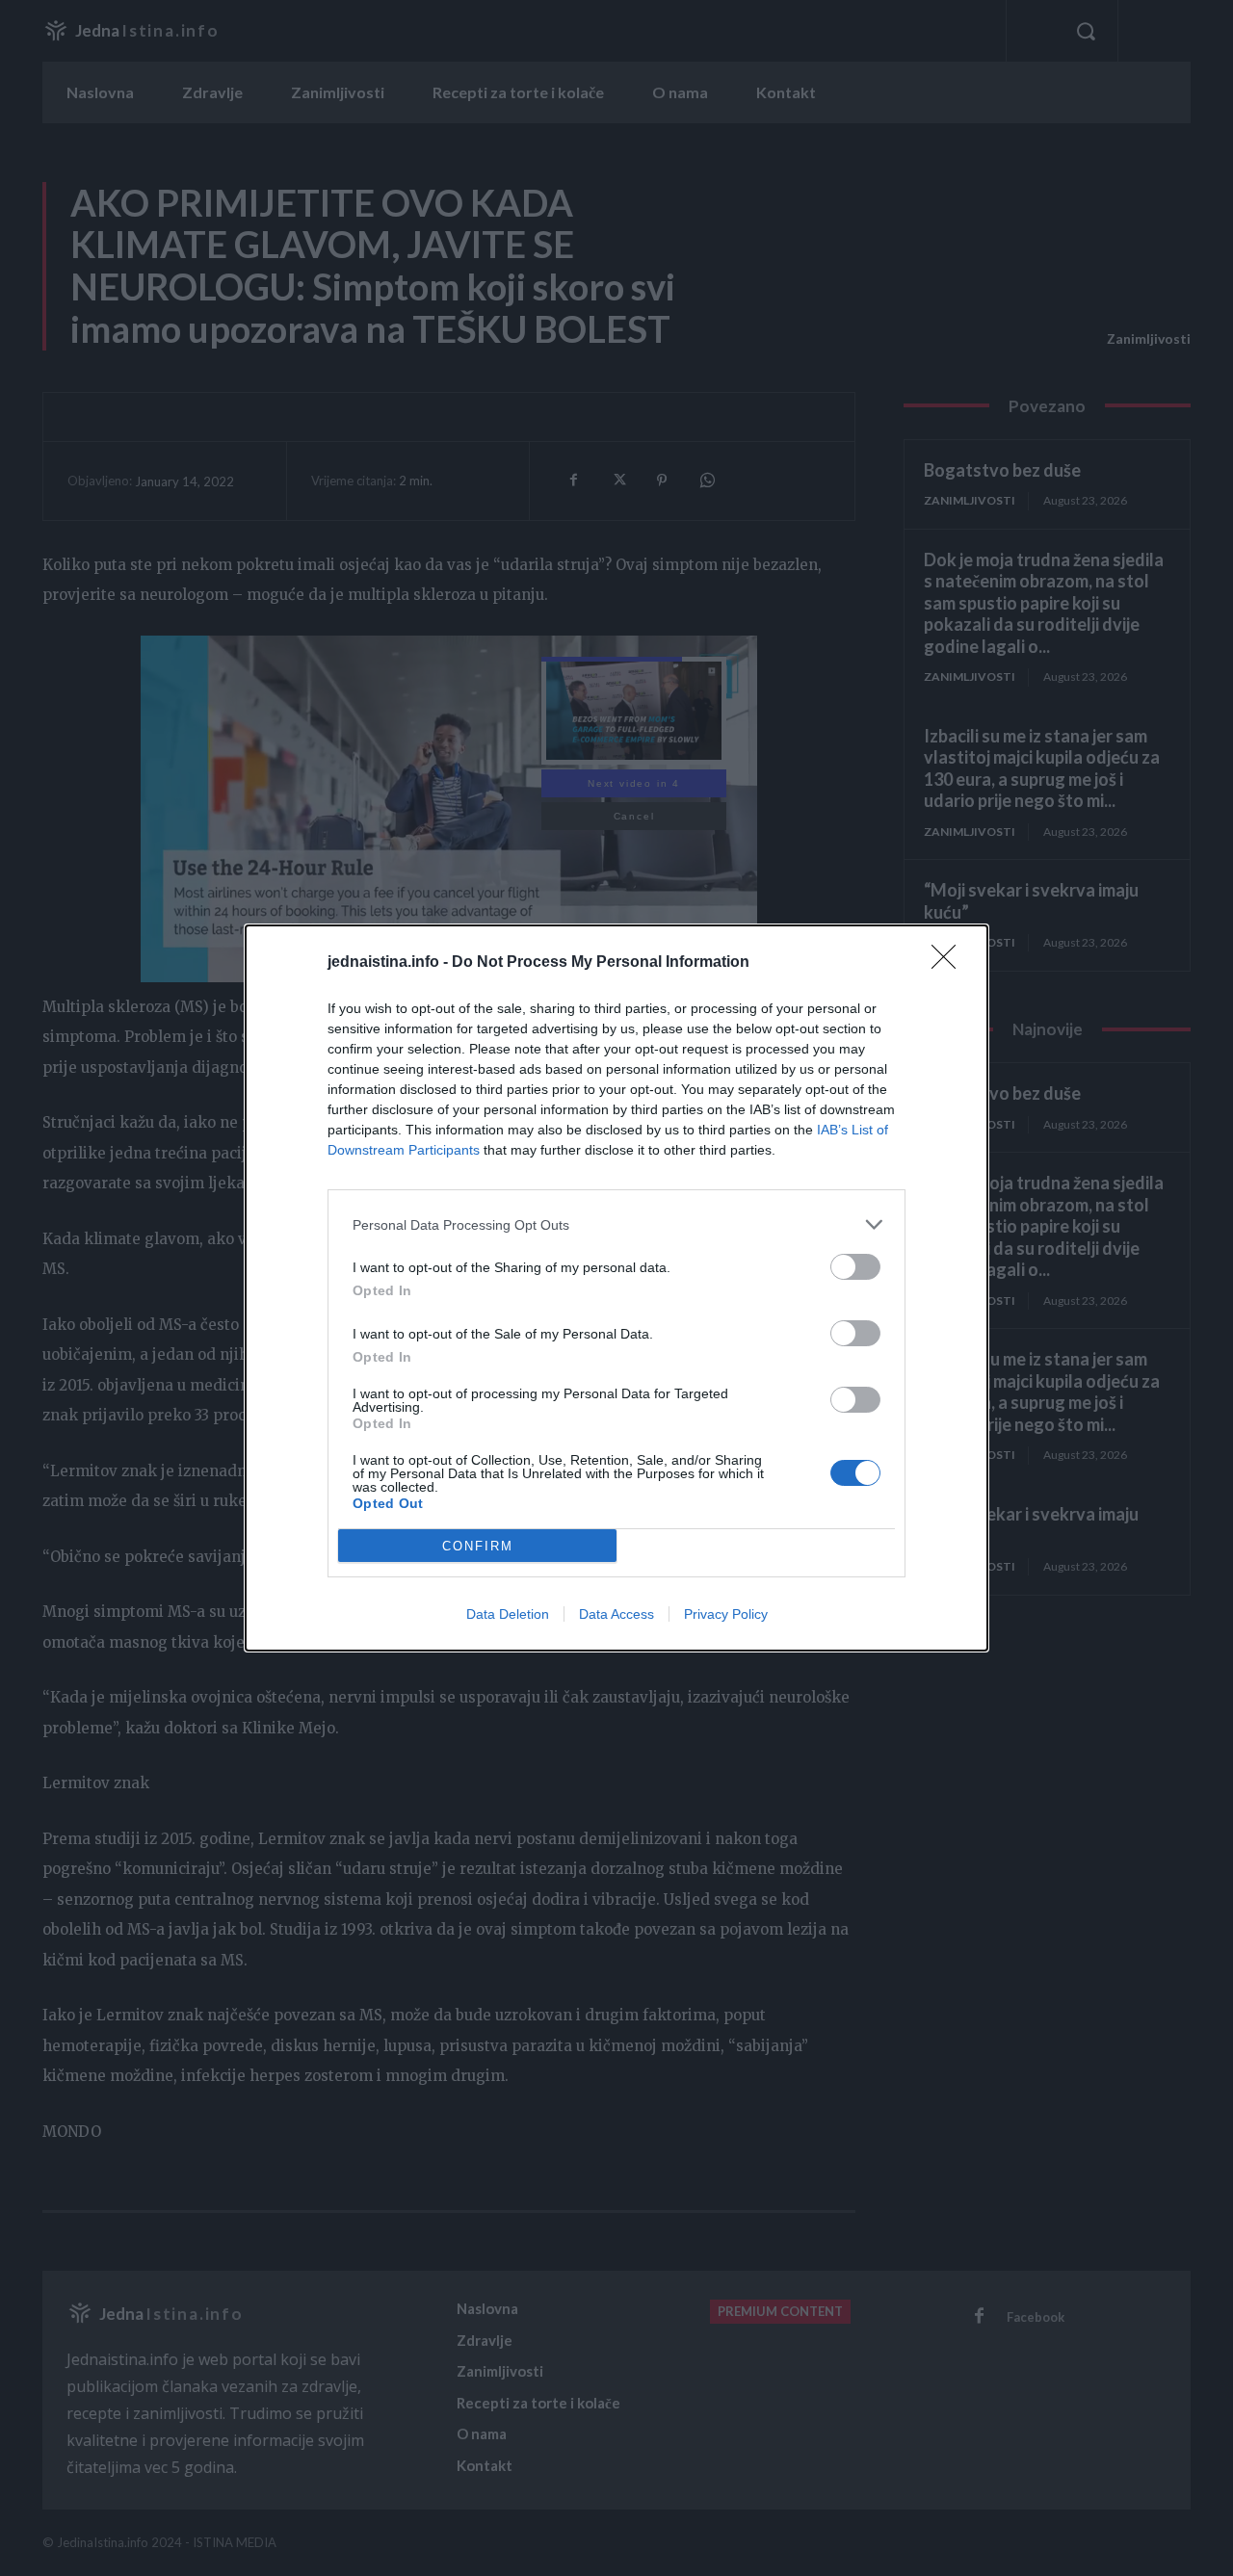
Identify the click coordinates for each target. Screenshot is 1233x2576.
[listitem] (616, 1224)
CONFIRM (478, 1546)
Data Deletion (508, 1614)
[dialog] (616, 1288)
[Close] (950, 963)
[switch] (855, 1267)
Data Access (616, 1614)
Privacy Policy (726, 1614)
